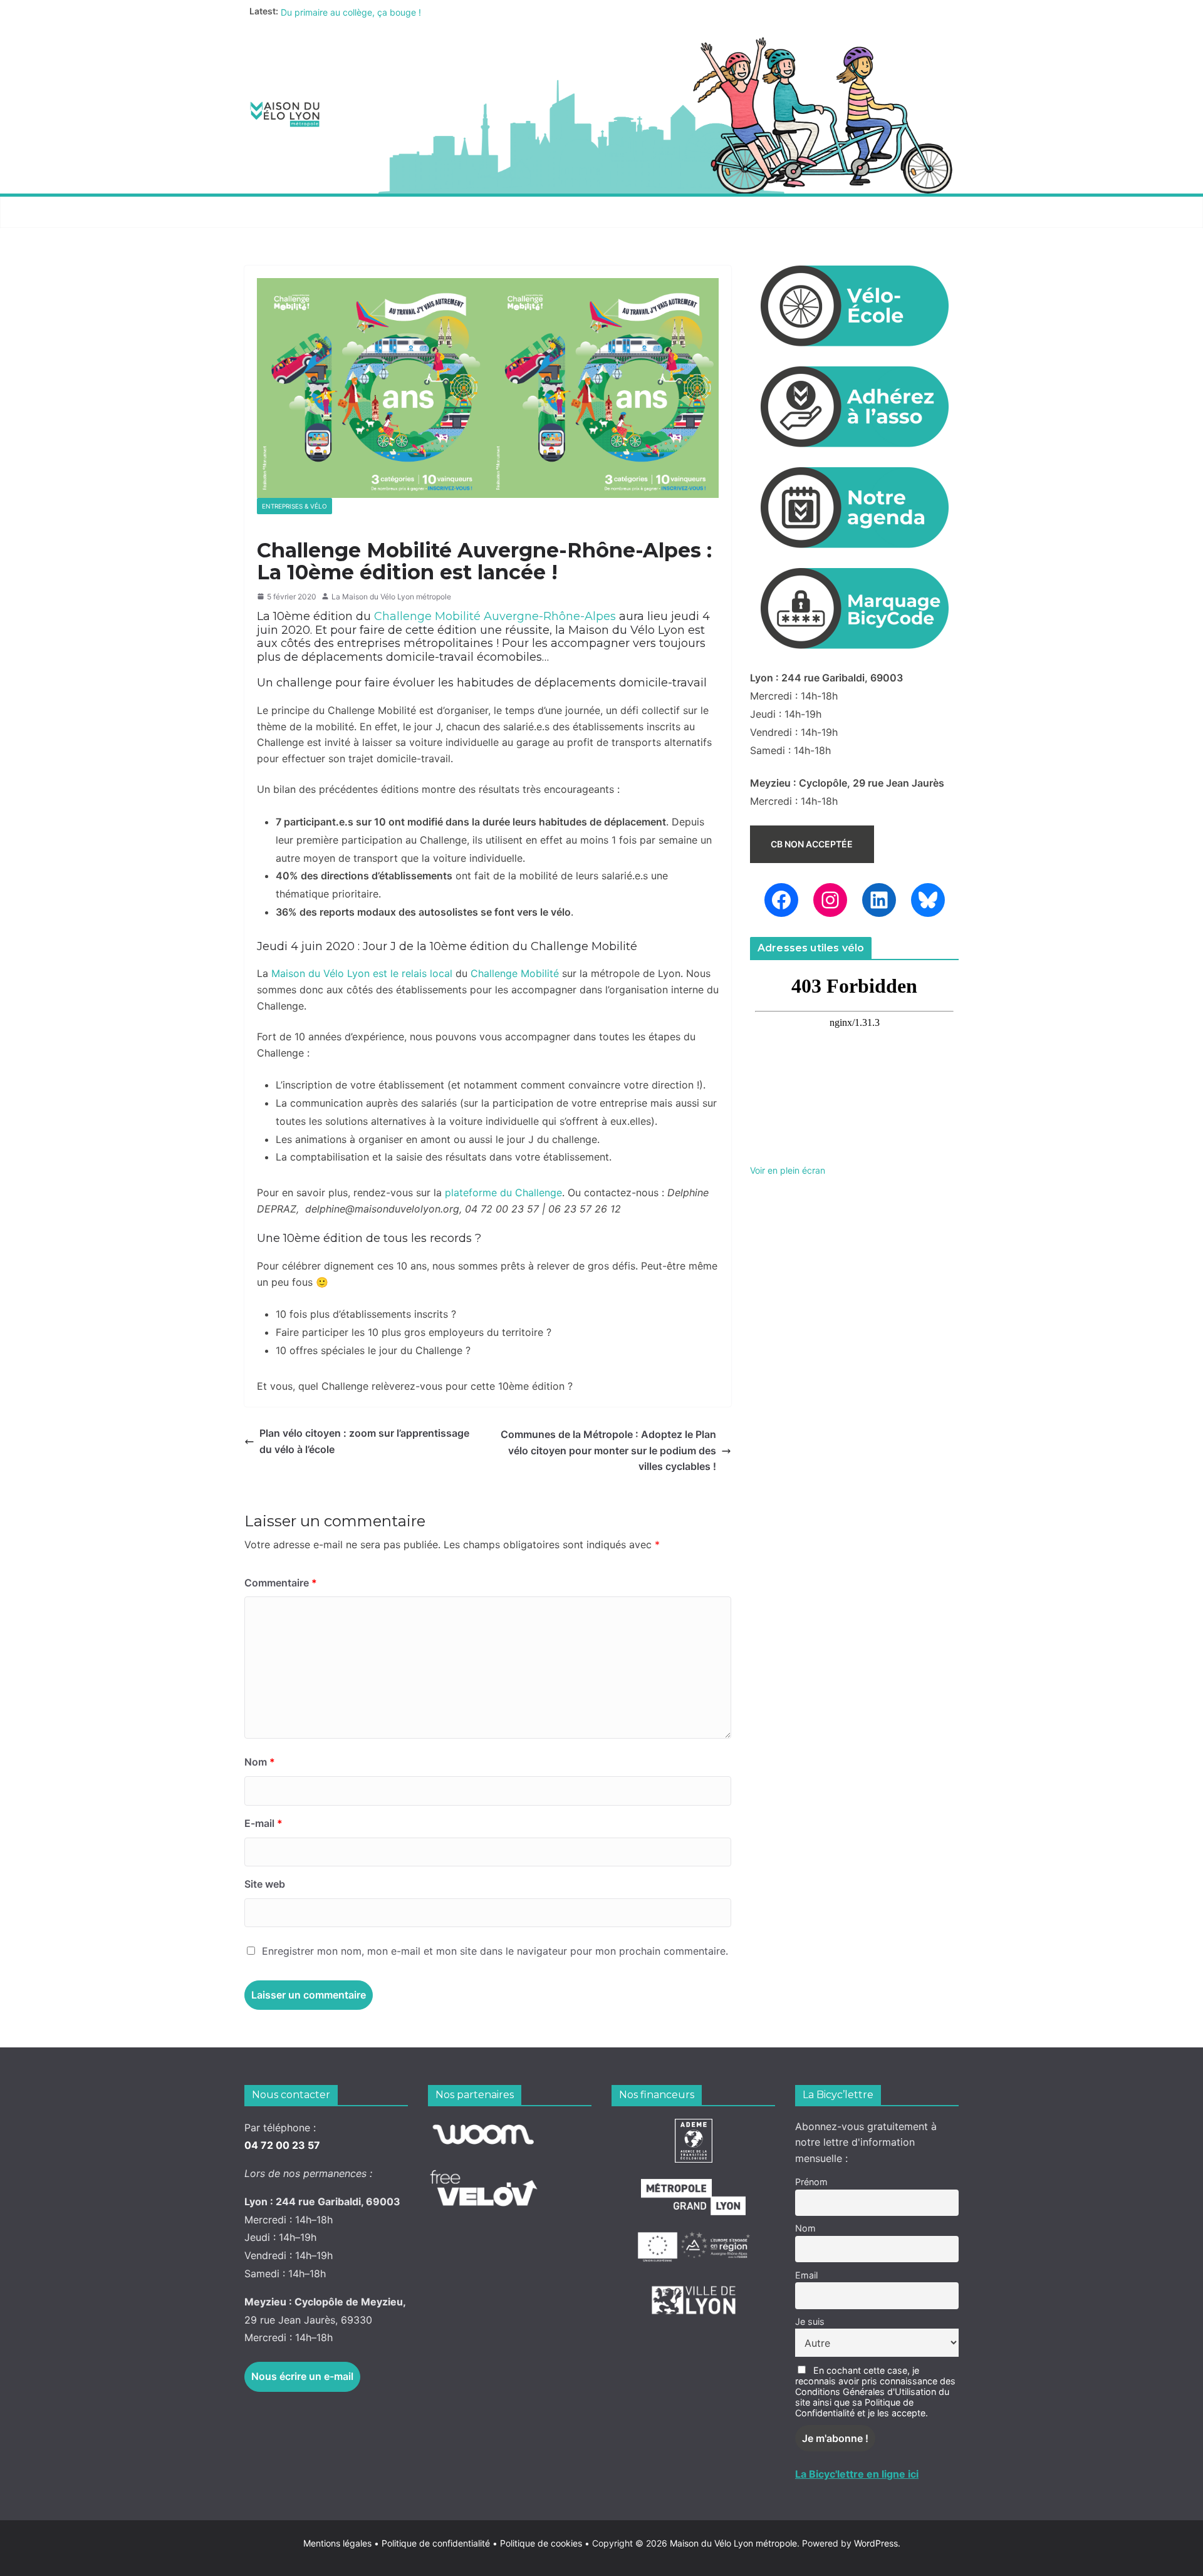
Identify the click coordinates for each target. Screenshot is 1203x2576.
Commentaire (281, 1583)
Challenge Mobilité (515, 973)
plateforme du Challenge (503, 1192)
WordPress (876, 2543)
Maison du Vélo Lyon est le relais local (362, 973)
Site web (265, 1884)
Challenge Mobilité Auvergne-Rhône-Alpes (495, 616)
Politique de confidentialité (437, 2543)
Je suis (810, 2321)
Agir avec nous (290, 212)
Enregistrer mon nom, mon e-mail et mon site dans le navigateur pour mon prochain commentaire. (495, 1951)
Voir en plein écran (788, 1170)
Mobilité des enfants (792, 212)
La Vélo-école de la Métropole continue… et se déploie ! (394, 11)
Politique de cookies (537, 2543)
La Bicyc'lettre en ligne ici (857, 2474)
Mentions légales (341, 2543)
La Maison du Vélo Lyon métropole (391, 597)
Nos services (389, 212)
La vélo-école (585, 212)
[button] (333, 212)
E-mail (263, 1823)
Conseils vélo (486, 212)
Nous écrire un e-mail (302, 2376)
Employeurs (680, 212)
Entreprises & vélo (294, 506)
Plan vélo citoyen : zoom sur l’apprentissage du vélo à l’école (364, 1441)
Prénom (811, 2182)
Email (806, 2275)
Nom (260, 1762)
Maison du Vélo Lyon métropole (733, 2543)
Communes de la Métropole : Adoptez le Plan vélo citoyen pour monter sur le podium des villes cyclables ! (608, 1450)
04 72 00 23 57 (282, 2145)
